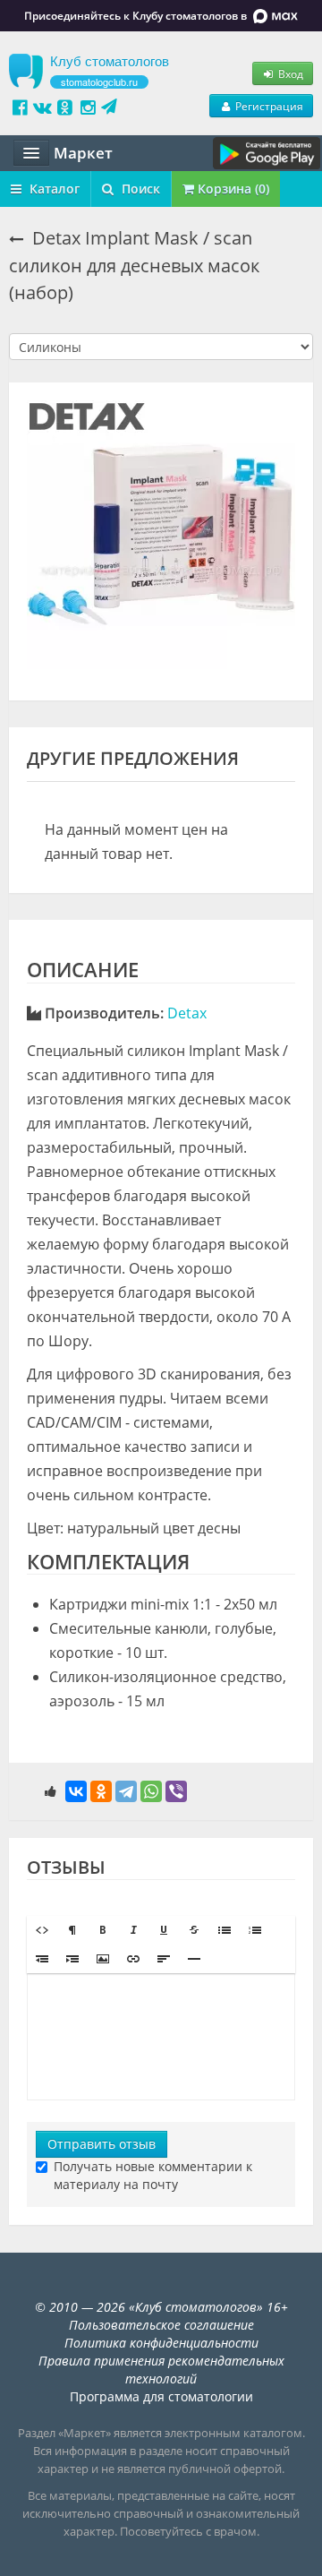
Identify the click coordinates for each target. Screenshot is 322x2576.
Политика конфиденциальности (161, 2343)
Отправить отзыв (102, 2144)
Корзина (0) (232, 189)
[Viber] (176, 1791)
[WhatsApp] (151, 1791)
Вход (289, 73)
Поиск (139, 189)
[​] (161, 2037)
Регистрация (268, 106)
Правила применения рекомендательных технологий (161, 2370)
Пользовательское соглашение (161, 2325)
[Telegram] (126, 1791)
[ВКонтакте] (76, 1791)
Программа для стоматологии (161, 2396)
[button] (42, 1930)
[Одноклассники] (101, 1791)
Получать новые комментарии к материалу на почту (153, 2175)
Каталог (53, 189)
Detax (187, 1013)
